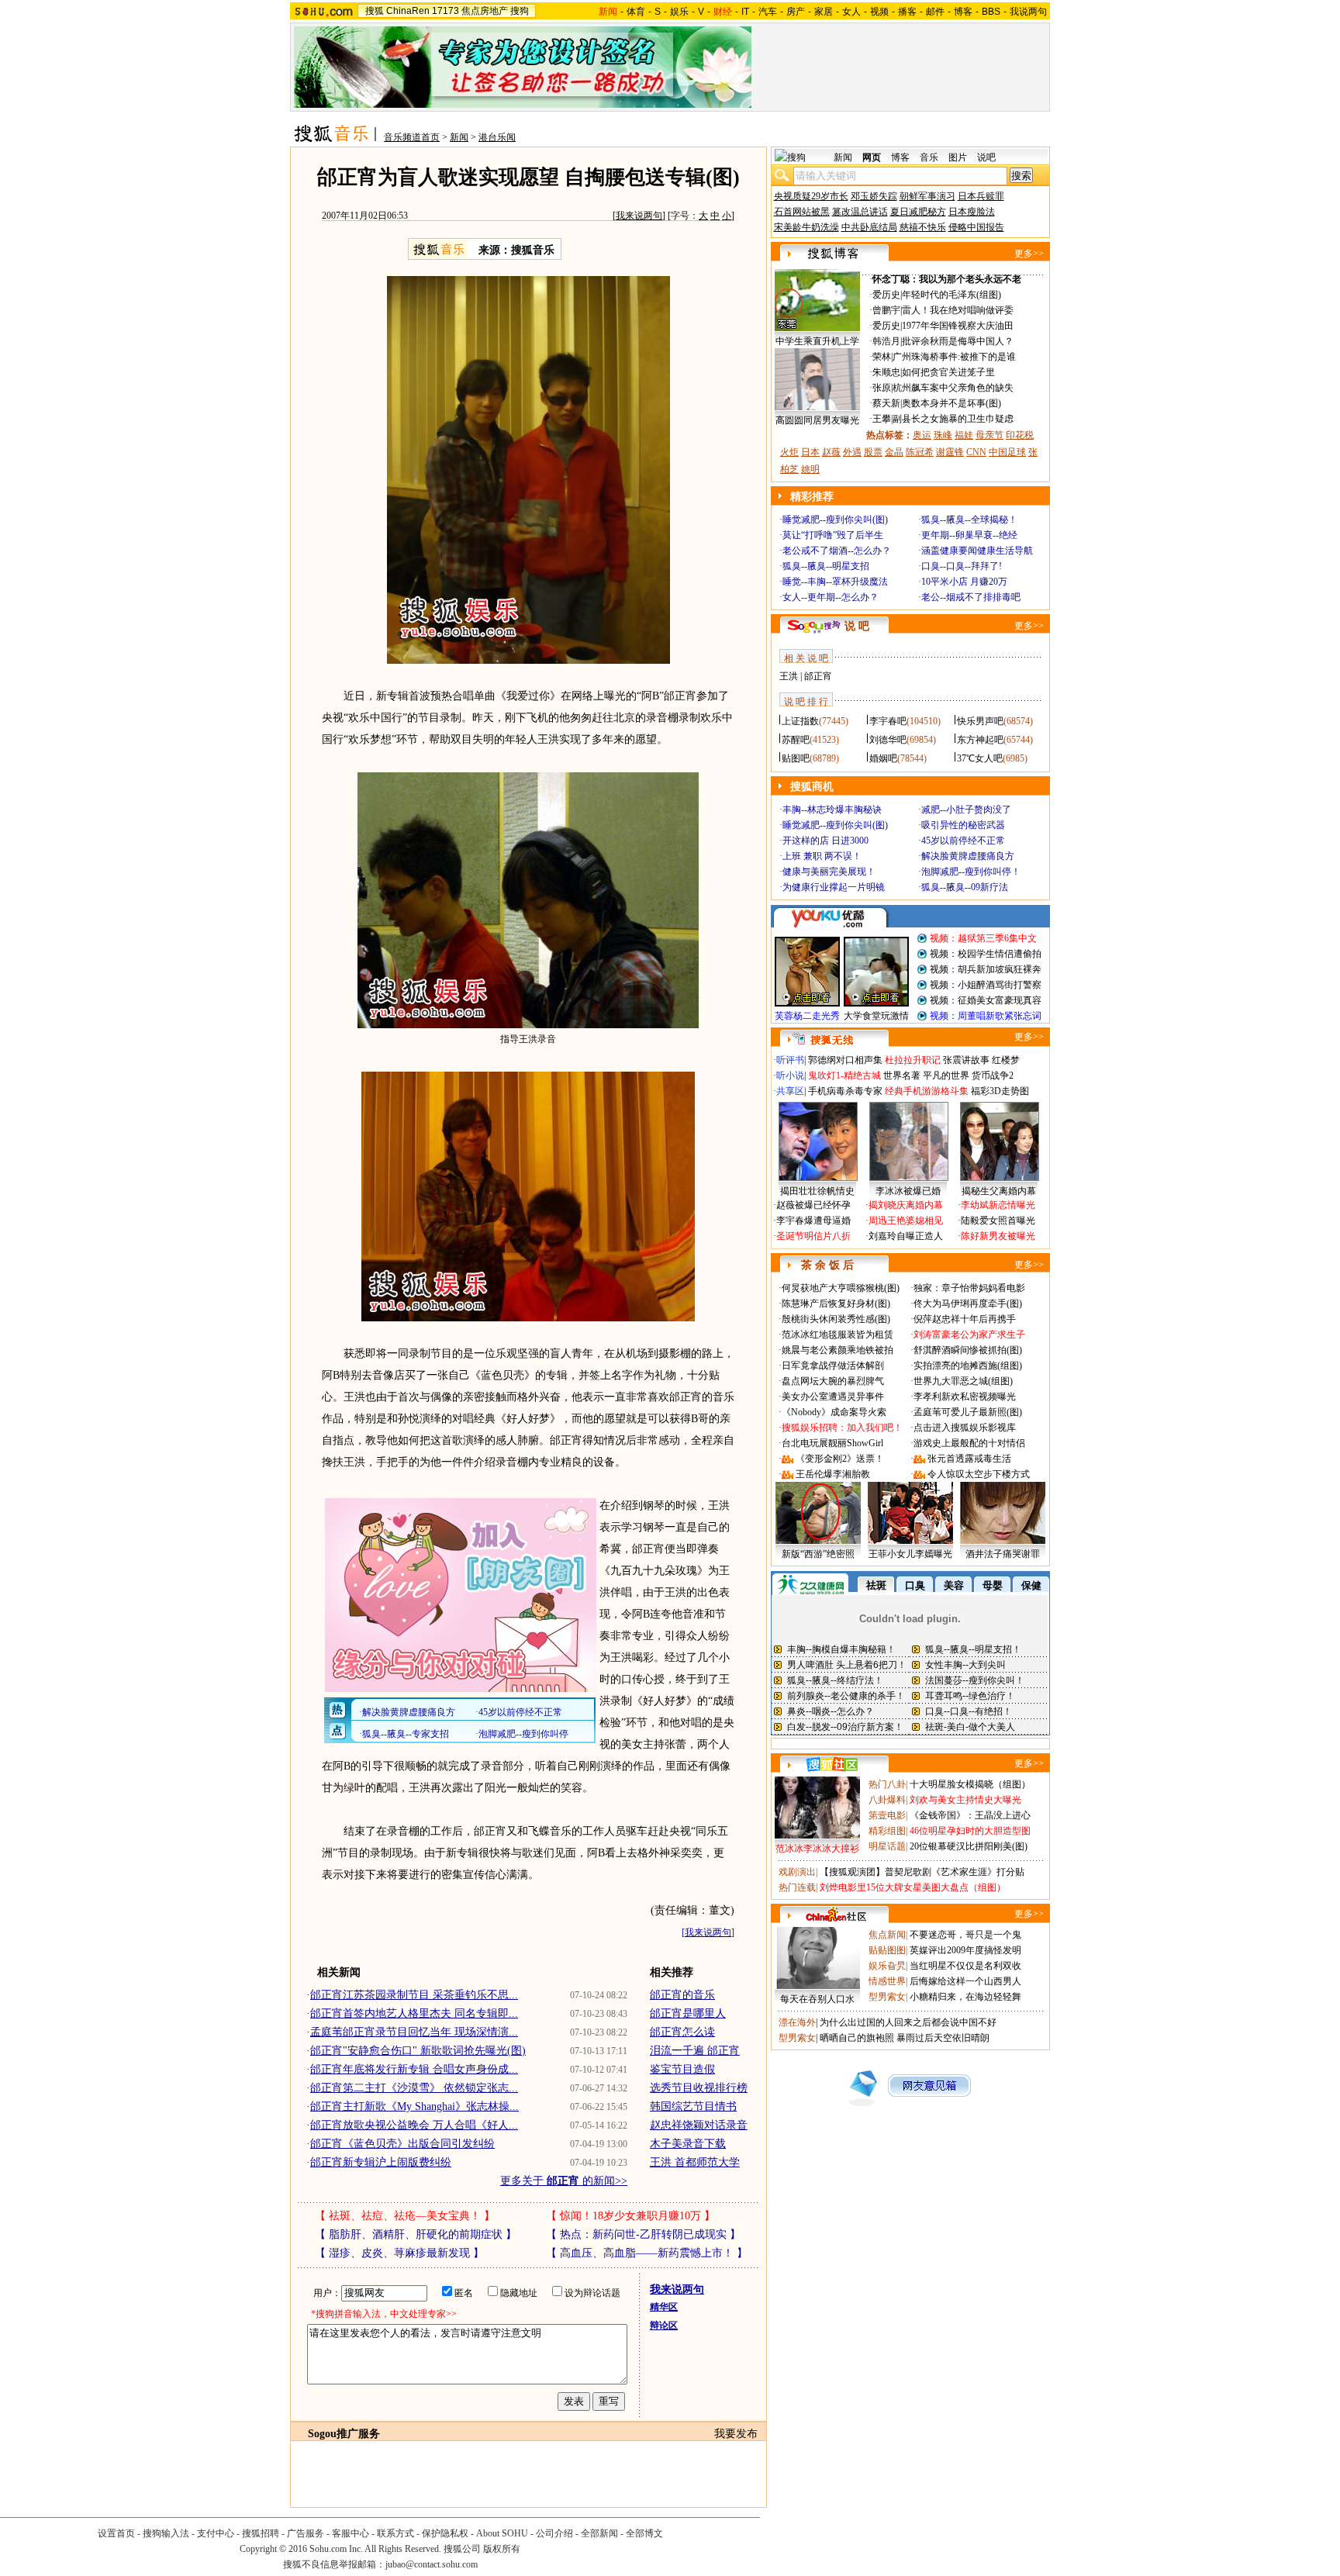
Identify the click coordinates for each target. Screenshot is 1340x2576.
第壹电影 (887, 1815)
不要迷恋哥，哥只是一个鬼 (965, 1935)
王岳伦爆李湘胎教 (833, 1474)
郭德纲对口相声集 (845, 1060)
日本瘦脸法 (972, 212)
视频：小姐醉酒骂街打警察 (986, 985)
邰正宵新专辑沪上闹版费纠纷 (381, 2162)
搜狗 (520, 11)
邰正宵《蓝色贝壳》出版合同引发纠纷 (402, 2144)
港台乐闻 (497, 137)
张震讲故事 (966, 1060)
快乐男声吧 (980, 721)
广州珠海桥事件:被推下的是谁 (954, 357)
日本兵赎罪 (981, 196)
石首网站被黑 (802, 212)
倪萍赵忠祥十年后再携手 (965, 1319)
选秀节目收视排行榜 (699, 2088)
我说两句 (1028, 12)
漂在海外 (797, 2022)
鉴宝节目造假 (682, 2069)
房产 (796, 12)
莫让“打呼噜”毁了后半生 (833, 535)
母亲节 (989, 435)
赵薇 (831, 452)
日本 (810, 452)
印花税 (1020, 435)
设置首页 (116, 2533)
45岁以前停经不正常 (963, 841)
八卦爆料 (887, 1800)
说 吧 (857, 626)
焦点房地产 (485, 11)
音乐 (929, 157)
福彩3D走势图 (1000, 1091)
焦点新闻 (887, 1935)
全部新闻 (599, 2533)
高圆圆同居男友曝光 (817, 420)
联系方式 (395, 2533)
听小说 (790, 1076)
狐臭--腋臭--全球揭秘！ (969, 520)
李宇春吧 (888, 721)
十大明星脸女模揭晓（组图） (970, 1784)
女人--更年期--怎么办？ (831, 597)
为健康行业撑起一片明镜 (834, 887)
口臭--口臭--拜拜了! (962, 566)
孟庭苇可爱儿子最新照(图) (968, 1412)
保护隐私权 (445, 2533)
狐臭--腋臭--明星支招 (826, 566)
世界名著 (902, 1076)
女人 (851, 12)
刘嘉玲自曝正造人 (906, 1236)
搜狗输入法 (166, 2533)
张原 (882, 388)
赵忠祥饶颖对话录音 (699, 2125)
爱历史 (886, 295)
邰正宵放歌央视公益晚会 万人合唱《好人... (414, 2125)
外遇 (852, 452)
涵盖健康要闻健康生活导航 (977, 551)
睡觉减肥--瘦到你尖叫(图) (835, 520)
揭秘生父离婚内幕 (999, 1191)
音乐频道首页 (412, 137)
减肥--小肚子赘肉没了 (966, 810)
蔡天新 (886, 403)
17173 (446, 11)
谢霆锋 (950, 452)
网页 (872, 157)
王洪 (789, 676)
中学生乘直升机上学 (817, 341)
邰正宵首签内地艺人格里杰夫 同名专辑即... (414, 2013)
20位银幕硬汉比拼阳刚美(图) (969, 1846)
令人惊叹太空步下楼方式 (979, 1474)
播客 (907, 12)
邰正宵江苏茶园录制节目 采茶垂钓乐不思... (414, 1995)
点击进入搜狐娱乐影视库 (965, 1428)
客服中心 (351, 2533)
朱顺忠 (886, 372)
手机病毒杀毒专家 (845, 1091)
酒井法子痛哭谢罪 (1003, 1554)
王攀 (882, 419)
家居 (824, 12)
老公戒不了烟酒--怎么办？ (837, 551)
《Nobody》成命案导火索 (834, 1412)
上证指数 (800, 721)
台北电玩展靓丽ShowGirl (832, 1443)
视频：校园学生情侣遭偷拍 (986, 954)
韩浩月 (886, 341)
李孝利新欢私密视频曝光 (965, 1397)
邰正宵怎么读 (682, 2032)
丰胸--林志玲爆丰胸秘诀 (832, 810)
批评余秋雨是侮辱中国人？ (958, 341)
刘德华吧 (888, 740)
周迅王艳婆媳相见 (906, 1221)
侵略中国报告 (976, 227)
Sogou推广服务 (344, 2434)
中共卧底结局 (869, 227)
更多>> (1029, 254)
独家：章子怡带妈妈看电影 (969, 1288)
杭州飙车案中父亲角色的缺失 (953, 388)
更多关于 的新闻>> (564, 2181)
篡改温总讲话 (860, 212)
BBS (991, 12)
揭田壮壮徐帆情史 (817, 1191)
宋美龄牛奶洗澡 (806, 227)
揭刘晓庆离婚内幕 (906, 1205)
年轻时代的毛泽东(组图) (951, 295)
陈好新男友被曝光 (998, 1236)
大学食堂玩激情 (876, 1016)
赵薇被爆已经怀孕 (813, 1205)
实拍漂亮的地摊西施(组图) (968, 1366)
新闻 (459, 137)
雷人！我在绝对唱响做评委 (958, 310)
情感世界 (887, 1981)
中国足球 (1007, 452)
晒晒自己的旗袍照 (857, 2038)
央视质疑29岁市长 (811, 196)
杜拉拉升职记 (913, 1060)
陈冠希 (920, 452)
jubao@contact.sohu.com (432, 2564)
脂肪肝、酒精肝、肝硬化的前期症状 (416, 2234)
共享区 (790, 1091)
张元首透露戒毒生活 (969, 1459)
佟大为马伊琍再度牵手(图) (968, 1304)
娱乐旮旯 (887, 1966)
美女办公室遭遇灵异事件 (833, 1397)
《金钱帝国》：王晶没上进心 (970, 1815)
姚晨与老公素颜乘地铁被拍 (837, 1350)
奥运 (922, 435)
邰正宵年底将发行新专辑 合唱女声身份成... (414, 2069)
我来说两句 (639, 216)
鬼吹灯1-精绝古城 (844, 1076)
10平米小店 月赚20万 (964, 582)
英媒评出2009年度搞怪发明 (965, 1950)
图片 (958, 157)
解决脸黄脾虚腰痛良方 (968, 856)
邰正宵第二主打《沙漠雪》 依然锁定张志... (414, 2088)
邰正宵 (818, 676)
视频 (879, 12)
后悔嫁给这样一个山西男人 (965, 1981)
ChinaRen (408, 11)
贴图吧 (796, 758)
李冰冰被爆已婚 (908, 1191)
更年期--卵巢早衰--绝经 (969, 535)
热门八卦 (887, 1784)
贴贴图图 (887, 1950)
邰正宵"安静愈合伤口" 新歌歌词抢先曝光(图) (418, 2051)
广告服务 (306, 2533)
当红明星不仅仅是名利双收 (965, 1966)
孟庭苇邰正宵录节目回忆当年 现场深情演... (414, 2032)
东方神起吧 (980, 740)
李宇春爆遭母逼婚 (813, 1221)
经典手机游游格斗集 (927, 1091)
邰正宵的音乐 (682, 1995)
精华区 (664, 2307)
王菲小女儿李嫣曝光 (910, 1554)
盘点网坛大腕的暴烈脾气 (833, 1381)
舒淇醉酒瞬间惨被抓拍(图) (968, 1350)
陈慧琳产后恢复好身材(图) (836, 1304)
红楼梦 (1006, 1060)
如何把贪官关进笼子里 (948, 372)
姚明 (810, 469)
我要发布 (736, 2434)
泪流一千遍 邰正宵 (695, 2051)
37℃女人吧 (980, 758)
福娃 (964, 435)
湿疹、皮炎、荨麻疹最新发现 (399, 2253)
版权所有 (502, 2549)
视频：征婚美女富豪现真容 (986, 1000)
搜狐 (375, 11)
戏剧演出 (797, 1872)
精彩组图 (887, 1831)
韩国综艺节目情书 (693, 2106)
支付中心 (216, 2533)
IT (745, 12)
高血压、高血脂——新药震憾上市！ (647, 2253)
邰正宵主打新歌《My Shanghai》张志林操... (414, 2106)
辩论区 (664, 2326)
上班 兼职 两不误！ (822, 856)
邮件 (935, 12)
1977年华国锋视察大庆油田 (958, 326)
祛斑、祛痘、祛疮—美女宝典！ (405, 2216)
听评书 (790, 1060)
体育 (636, 12)
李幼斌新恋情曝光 (998, 1205)
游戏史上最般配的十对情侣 (969, 1443)
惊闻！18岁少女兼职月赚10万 (630, 2216)
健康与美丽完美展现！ (829, 872)
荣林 (882, 357)
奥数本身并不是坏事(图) (951, 403)
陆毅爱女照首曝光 (998, 1221)
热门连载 (797, 1887)
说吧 (986, 157)
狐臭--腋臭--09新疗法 (965, 887)
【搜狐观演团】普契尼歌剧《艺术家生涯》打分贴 (922, 1872)
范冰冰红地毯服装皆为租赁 (837, 1335)
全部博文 (644, 2533)
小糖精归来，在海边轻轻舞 (965, 1997)
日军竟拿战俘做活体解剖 (833, 1366)
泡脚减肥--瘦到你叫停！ (971, 872)
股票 (873, 452)
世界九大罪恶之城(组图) (963, 1381)
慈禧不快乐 (923, 227)
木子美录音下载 (688, 2144)
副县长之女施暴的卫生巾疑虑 (953, 419)
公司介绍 (554, 2533)
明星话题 (887, 1846)
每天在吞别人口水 (817, 1999)
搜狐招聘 (261, 2533)
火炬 (789, 452)
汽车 (768, 12)
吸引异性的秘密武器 (963, 825)
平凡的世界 (946, 1076)
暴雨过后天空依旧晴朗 (943, 2038)
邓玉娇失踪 (874, 196)
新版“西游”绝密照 (818, 1554)
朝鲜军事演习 (927, 196)
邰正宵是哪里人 (688, 2013)
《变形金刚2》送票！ (840, 1459)
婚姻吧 (883, 758)
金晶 (894, 452)
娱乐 (679, 12)
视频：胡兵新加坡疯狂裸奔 (986, 969)
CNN (976, 452)
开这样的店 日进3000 (825, 841)
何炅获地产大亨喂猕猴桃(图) (841, 1288)
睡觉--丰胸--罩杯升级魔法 (835, 582)
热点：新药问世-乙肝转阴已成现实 (643, 2234)
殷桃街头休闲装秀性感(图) (836, 1319)
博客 (963, 12)
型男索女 (887, 1997)
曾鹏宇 (886, 310)
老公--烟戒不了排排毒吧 (971, 597)
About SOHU (502, 2533)
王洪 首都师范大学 (695, 2162)
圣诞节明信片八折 (813, 1236)
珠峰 (943, 435)
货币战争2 (993, 1076)
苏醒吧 (796, 740)
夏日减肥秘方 (918, 212)
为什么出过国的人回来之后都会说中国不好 (908, 2022)
